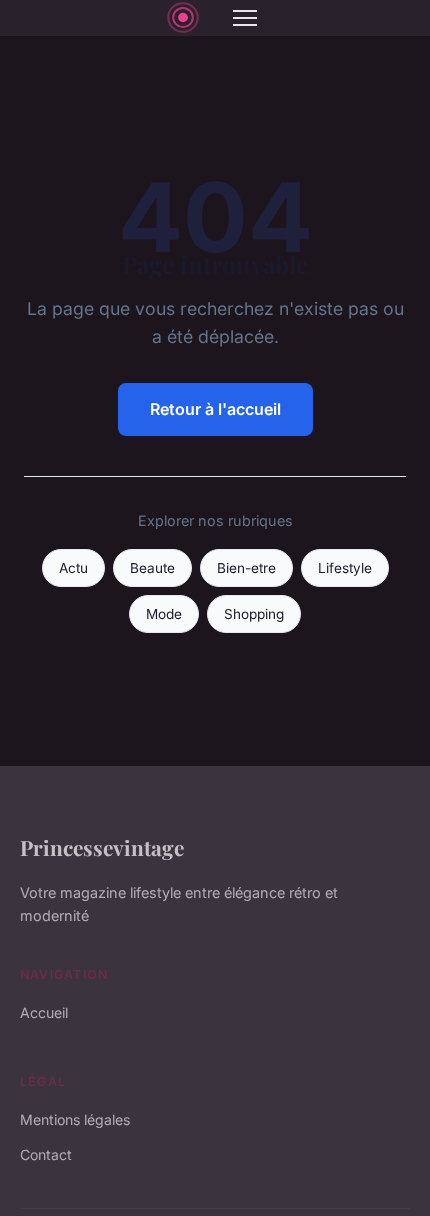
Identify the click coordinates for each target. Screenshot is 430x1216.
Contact (46, 1154)
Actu (73, 568)
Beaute (152, 568)
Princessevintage (102, 847)
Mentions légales (75, 1119)
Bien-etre (246, 568)
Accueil (44, 1012)
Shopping (254, 614)
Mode (164, 614)
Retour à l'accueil (215, 409)
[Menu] (245, 18)
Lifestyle (345, 568)
